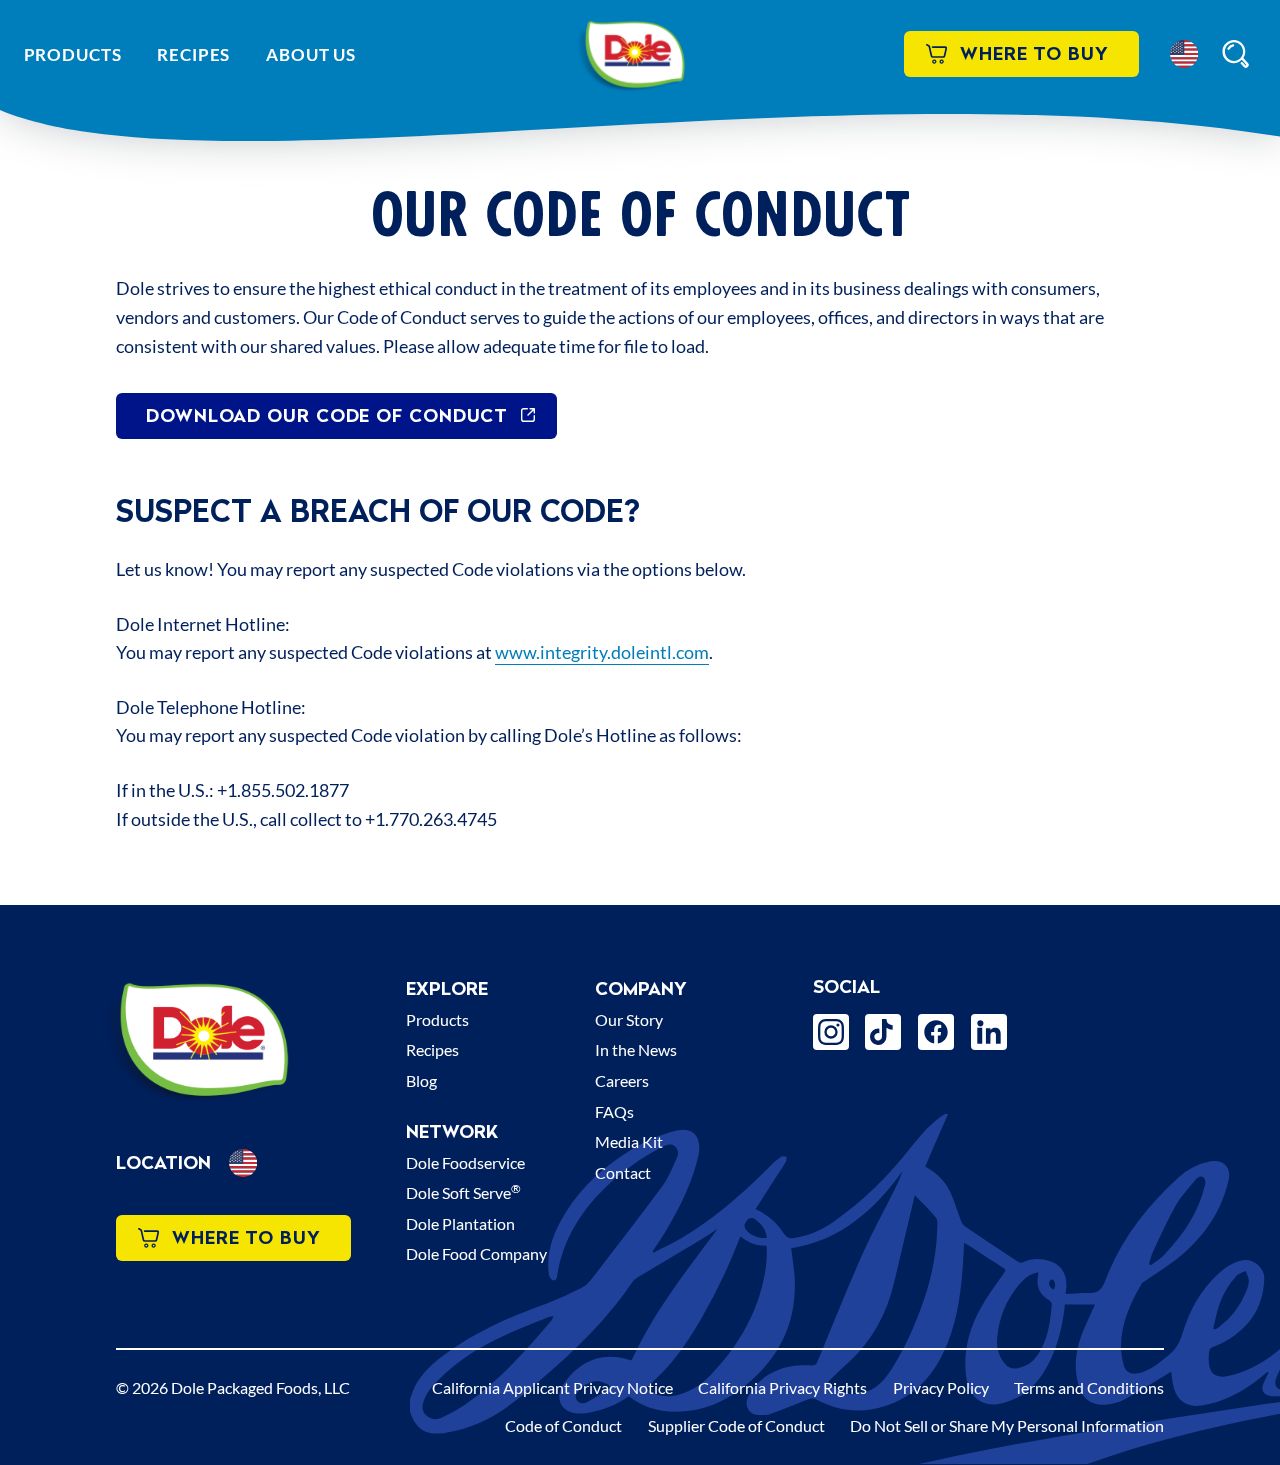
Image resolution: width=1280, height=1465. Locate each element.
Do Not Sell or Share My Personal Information (1007, 1425)
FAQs (614, 1111)
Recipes (193, 54)
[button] (1184, 54)
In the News (636, 1049)
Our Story (629, 1019)
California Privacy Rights (782, 1387)
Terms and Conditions (1089, 1387)
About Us (311, 54)
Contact (623, 1172)
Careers (622, 1080)
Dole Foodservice (465, 1162)
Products (73, 54)
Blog (421, 1080)
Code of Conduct (563, 1425)
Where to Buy (1034, 53)
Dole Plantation (460, 1223)
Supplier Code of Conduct (736, 1425)
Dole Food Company (476, 1253)
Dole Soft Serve (463, 1192)
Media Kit (629, 1141)
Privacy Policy (941, 1387)
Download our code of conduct (327, 415)
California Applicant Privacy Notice (552, 1387)
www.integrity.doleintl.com (602, 652)
